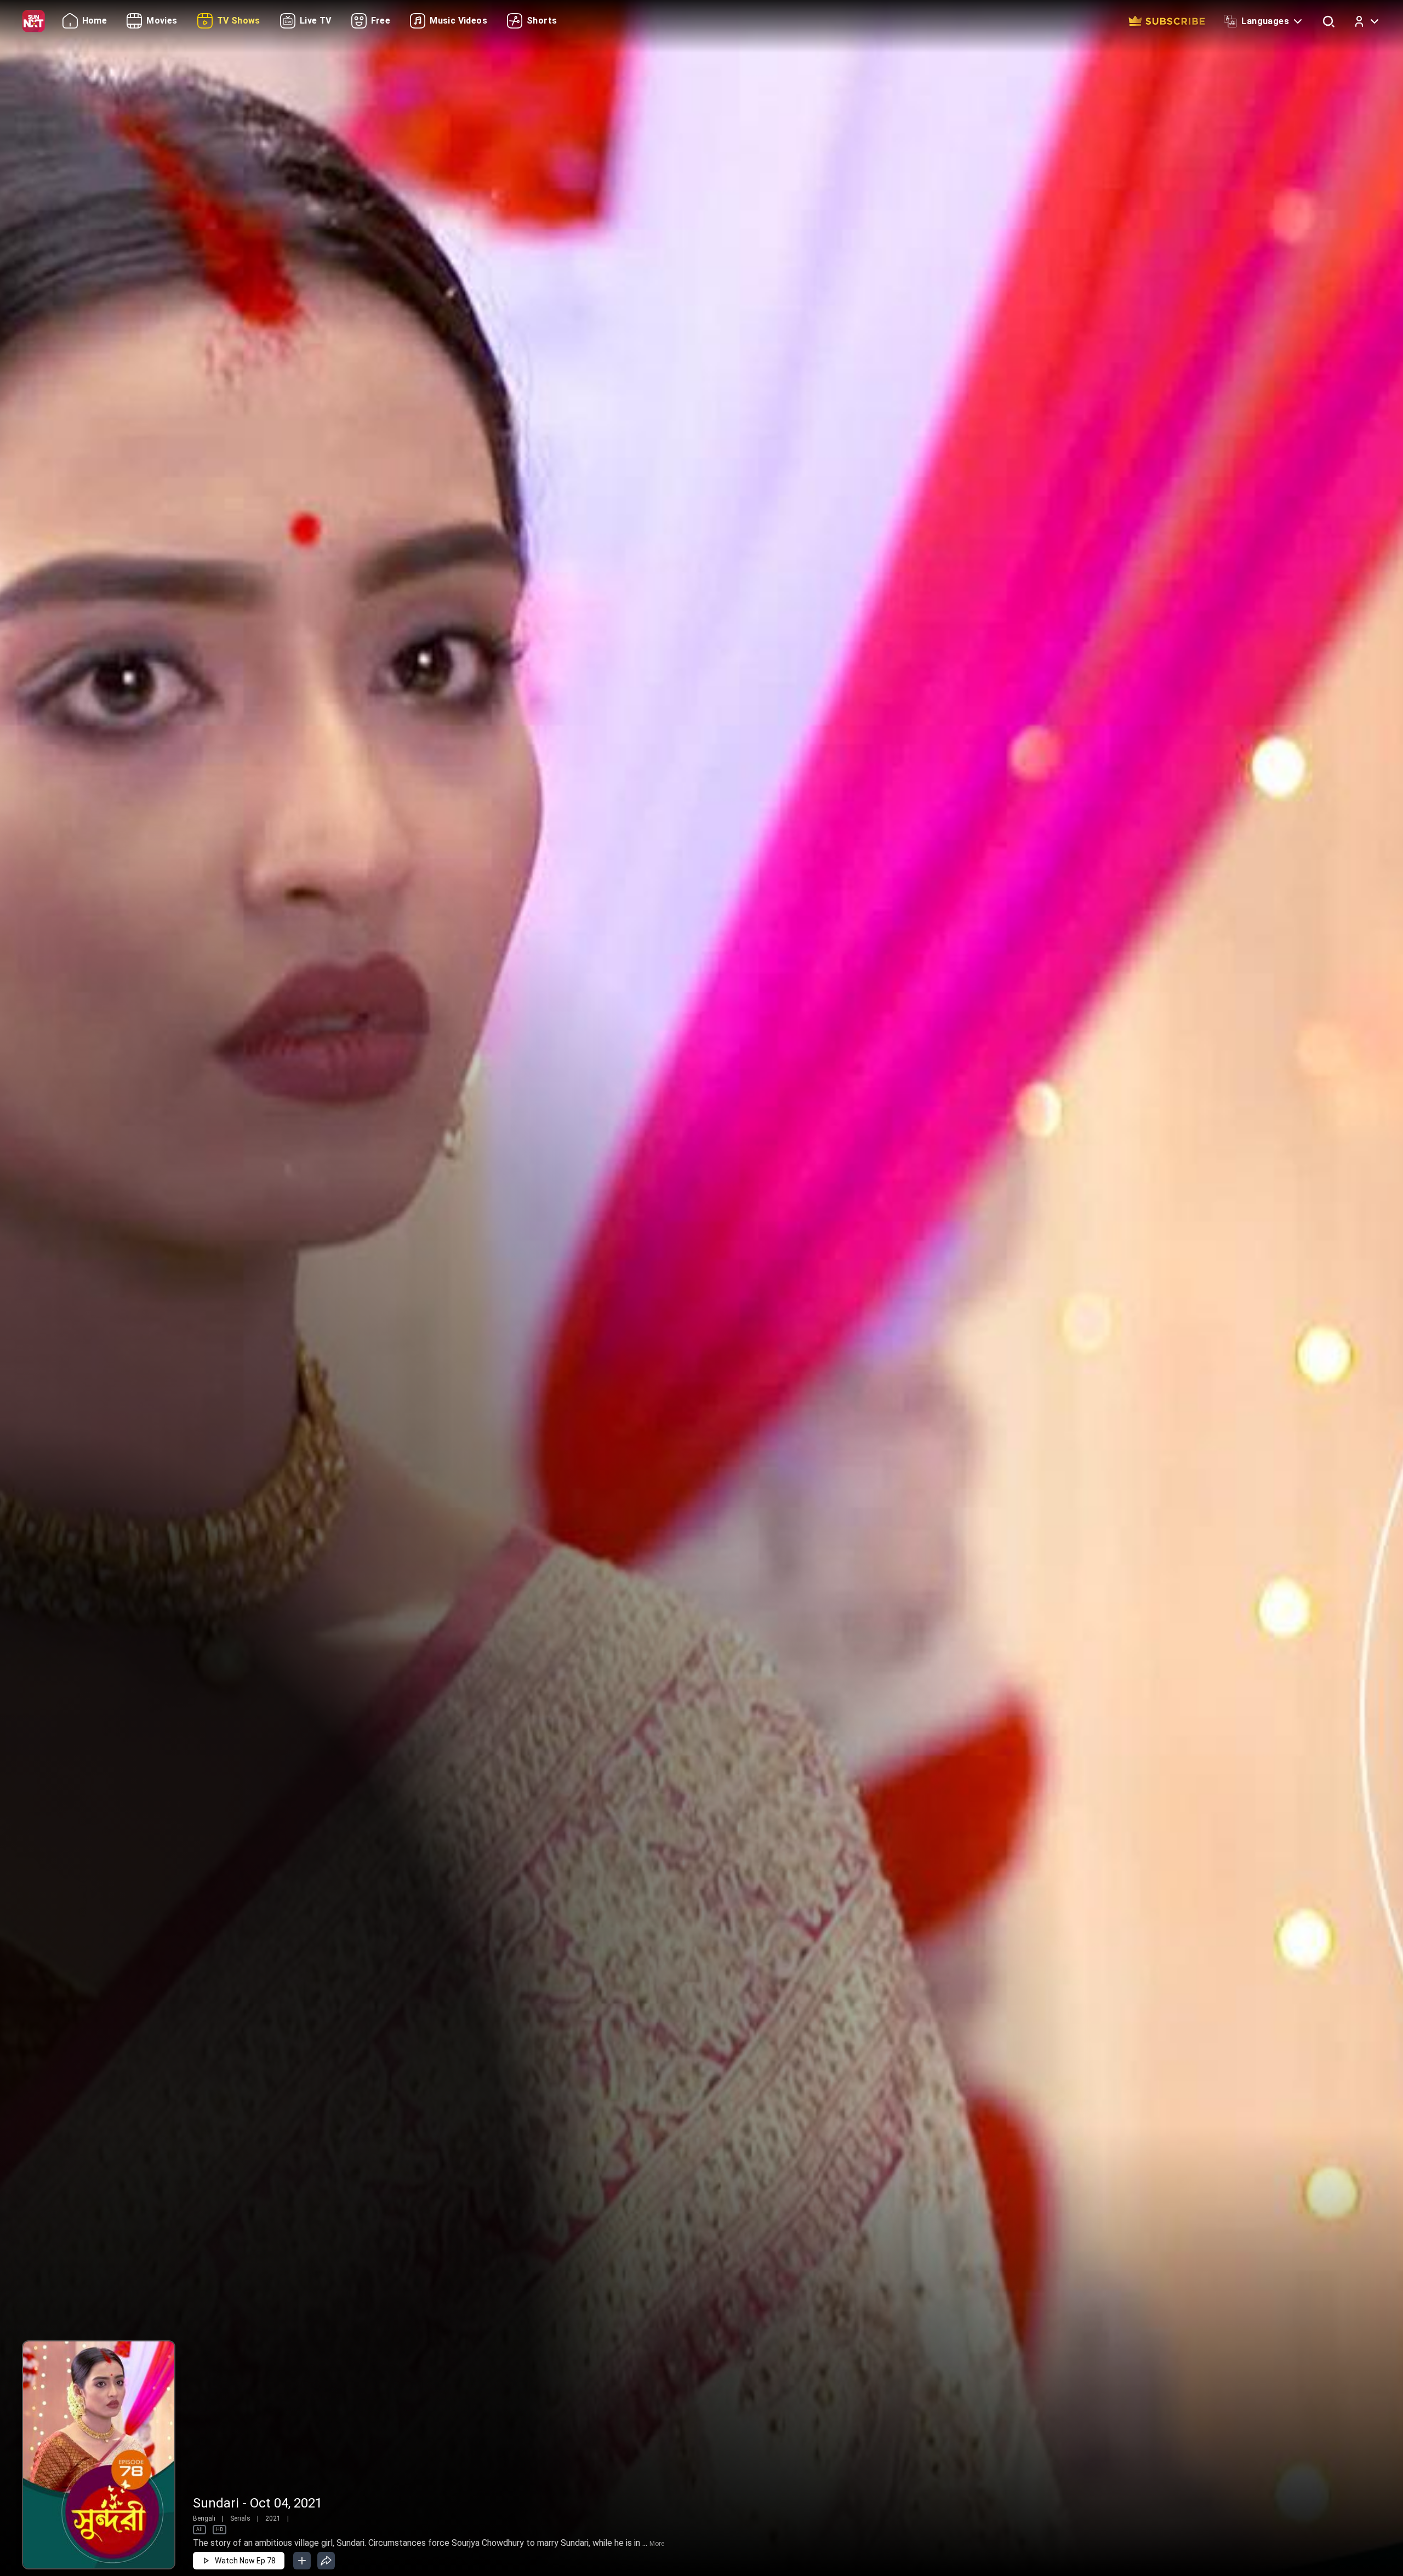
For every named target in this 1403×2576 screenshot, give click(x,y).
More (657, 2544)
